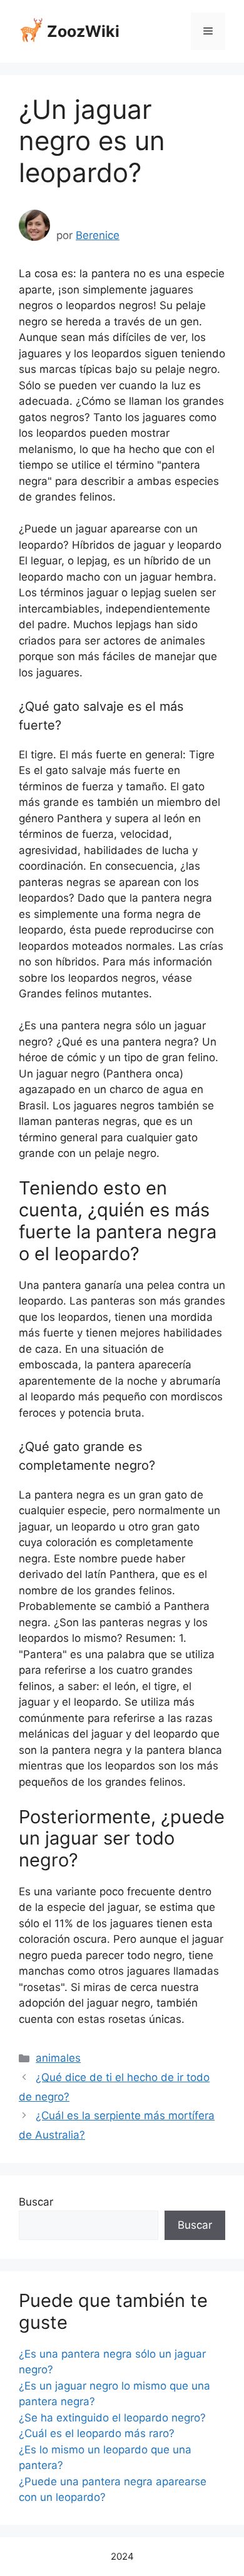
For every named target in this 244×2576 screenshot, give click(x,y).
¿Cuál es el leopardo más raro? (97, 2433)
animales (58, 2058)
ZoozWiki (83, 31)
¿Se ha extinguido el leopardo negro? (112, 2418)
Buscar (36, 2202)
